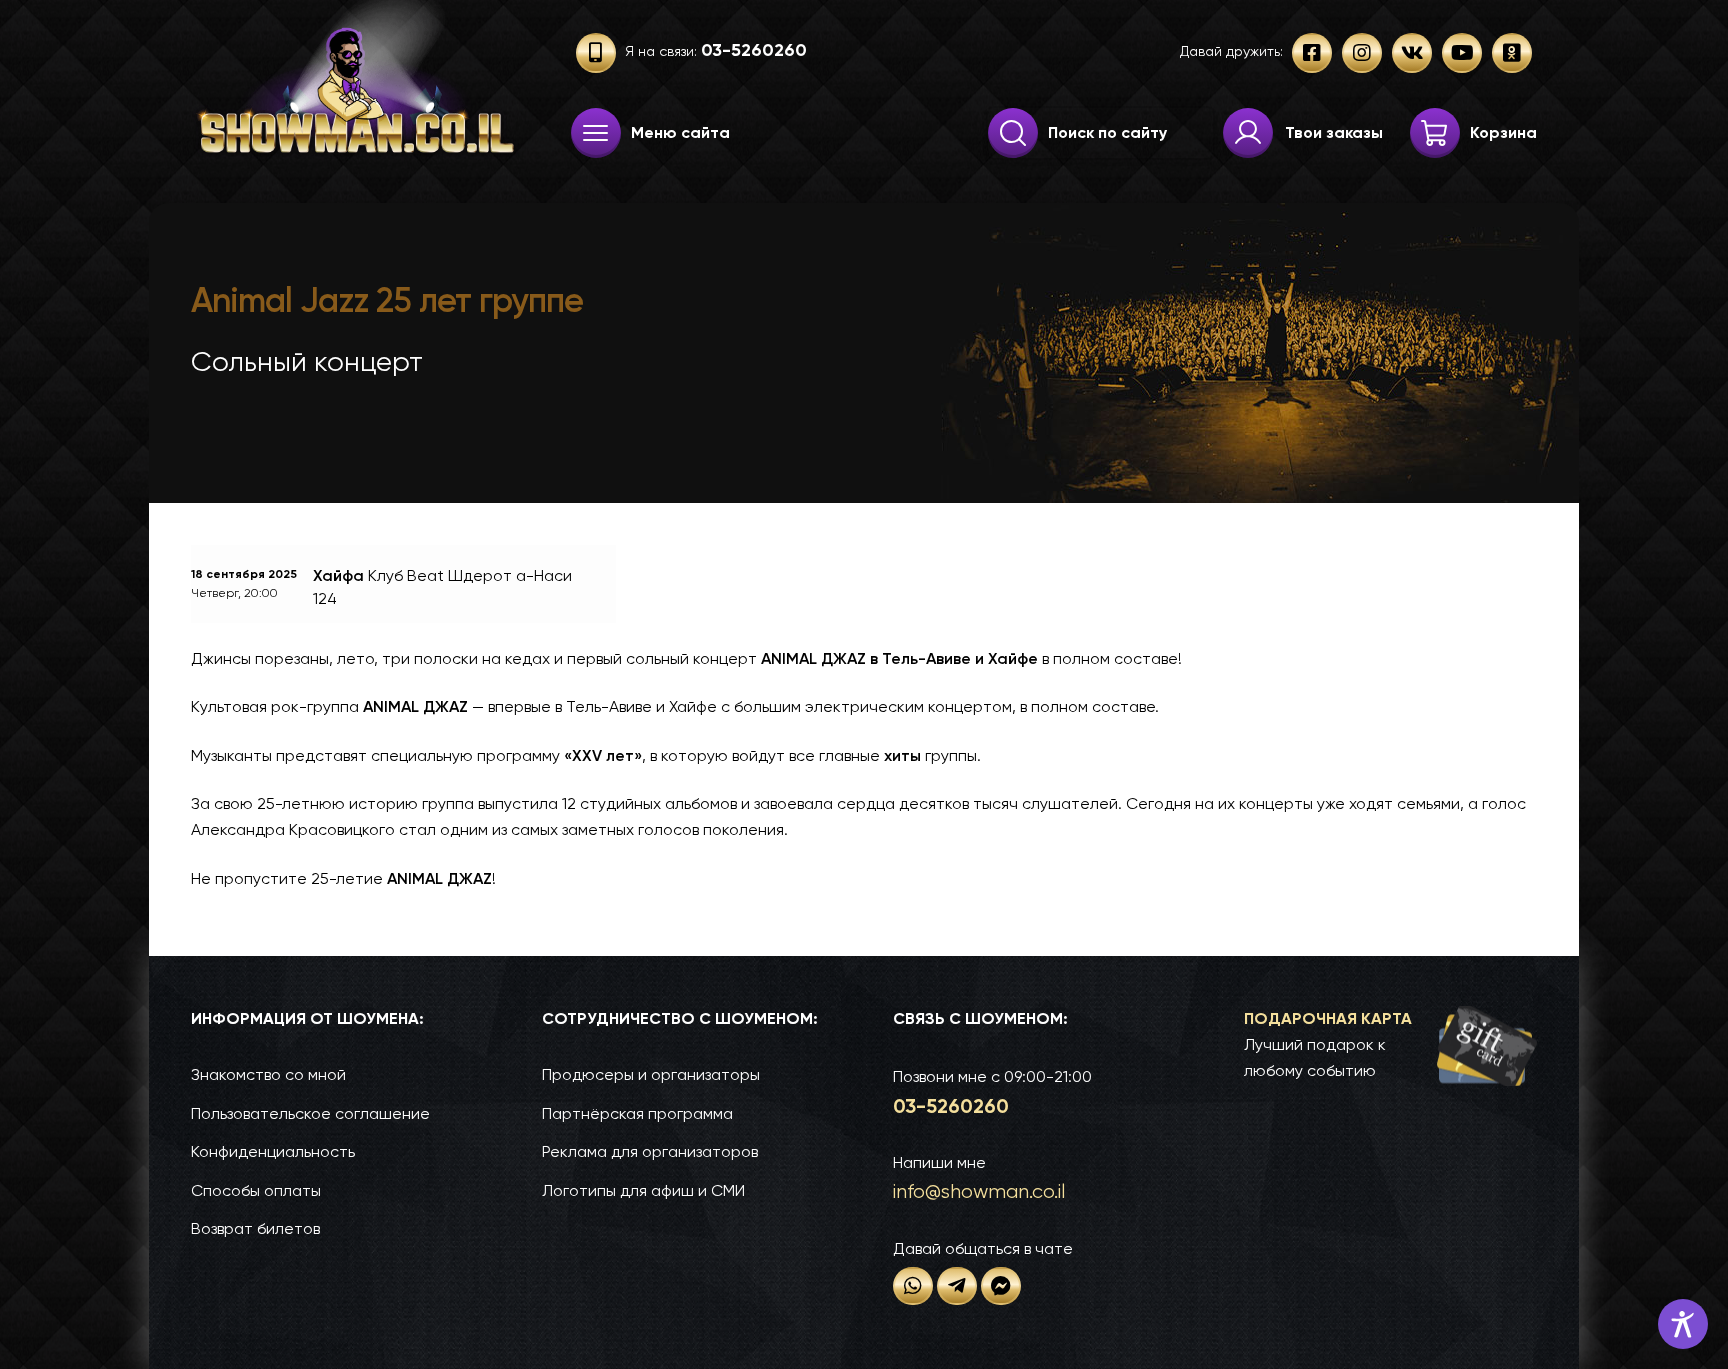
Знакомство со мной (268, 1074)
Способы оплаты (256, 1190)
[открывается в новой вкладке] (913, 1286)
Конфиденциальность (273, 1151)
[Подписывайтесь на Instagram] (1362, 53)
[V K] (1412, 53)
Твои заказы (1334, 132)
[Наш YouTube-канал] (1462, 53)
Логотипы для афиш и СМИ (643, 1190)
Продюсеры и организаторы (651, 1074)
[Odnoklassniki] (1512, 53)
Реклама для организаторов (650, 1151)
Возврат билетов (255, 1228)
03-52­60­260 (951, 1106)
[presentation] (596, 133)
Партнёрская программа (637, 1113)
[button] (1390, 1045)
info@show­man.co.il (979, 1191)
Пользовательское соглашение (310, 1113)
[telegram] (957, 1286)
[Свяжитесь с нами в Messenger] (1001, 1286)
